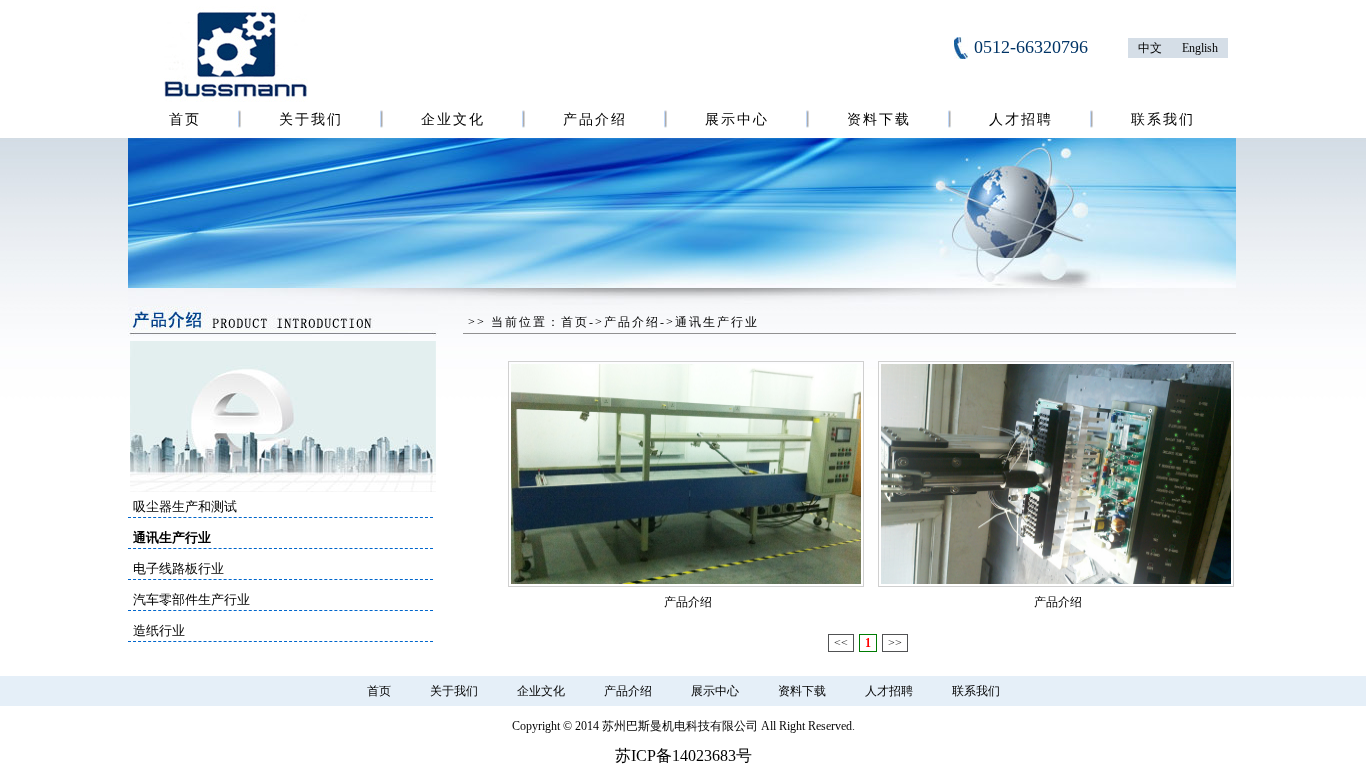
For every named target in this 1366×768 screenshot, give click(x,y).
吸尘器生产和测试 (185, 506)
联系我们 (1163, 119)
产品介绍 (595, 119)
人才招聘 (1021, 119)
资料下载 (879, 119)
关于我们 (311, 119)
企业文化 (453, 119)
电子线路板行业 (178, 568)
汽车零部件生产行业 (191, 599)
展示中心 (737, 119)
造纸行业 (159, 630)
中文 (1150, 48)
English (1200, 48)
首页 (185, 119)
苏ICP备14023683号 (683, 755)
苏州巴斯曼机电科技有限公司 (680, 726)
